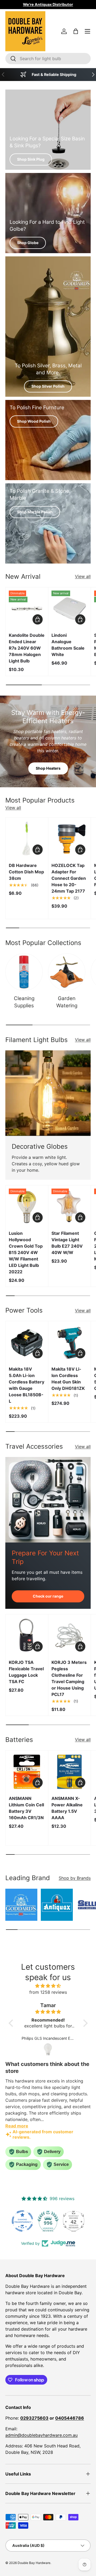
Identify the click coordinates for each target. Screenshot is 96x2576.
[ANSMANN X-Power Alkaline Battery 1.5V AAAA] (69, 1772)
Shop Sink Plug (31, 159)
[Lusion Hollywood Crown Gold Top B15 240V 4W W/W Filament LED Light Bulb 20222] (27, 1207)
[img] (48, 1986)
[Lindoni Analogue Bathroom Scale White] (69, 609)
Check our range (48, 1596)
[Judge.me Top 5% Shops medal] (74, 2221)
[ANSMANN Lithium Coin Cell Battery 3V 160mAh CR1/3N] (27, 1772)
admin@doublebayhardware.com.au (41, 2435)
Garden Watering (67, 1002)
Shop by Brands (75, 1878)
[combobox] (48, 59)
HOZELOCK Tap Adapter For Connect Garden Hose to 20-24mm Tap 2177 (69, 878)
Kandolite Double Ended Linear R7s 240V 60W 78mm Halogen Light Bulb (27, 648)
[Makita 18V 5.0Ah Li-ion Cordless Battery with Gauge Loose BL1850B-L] (27, 1342)
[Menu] (87, 31)
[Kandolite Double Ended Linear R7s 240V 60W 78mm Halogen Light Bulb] (27, 609)
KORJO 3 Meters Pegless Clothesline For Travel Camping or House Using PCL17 (69, 1678)
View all (83, 576)
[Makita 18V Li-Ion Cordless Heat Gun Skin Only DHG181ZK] (69, 1342)
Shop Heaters (48, 768)
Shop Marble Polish (35, 512)
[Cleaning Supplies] (24, 972)
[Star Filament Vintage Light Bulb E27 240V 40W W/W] (69, 1207)
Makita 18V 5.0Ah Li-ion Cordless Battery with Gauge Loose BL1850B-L (27, 1385)
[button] (76, 31)
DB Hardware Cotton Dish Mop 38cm (26, 872)
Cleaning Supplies (24, 1002)
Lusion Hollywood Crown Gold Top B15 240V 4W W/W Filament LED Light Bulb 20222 (26, 1252)
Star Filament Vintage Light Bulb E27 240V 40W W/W (67, 1243)
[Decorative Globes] (48, 1093)
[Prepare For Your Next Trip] (48, 1500)
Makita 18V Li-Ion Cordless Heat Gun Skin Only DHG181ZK (68, 1379)
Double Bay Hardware (34, 2563)
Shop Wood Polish (34, 421)
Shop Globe (28, 243)
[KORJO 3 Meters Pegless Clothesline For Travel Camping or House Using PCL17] (69, 1636)
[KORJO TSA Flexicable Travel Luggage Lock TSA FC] (27, 1636)
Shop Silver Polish (48, 386)
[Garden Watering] (67, 972)
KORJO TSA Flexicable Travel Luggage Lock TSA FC (26, 1672)
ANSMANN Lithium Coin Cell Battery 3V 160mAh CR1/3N (26, 1808)
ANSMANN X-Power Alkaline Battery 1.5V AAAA (67, 1808)
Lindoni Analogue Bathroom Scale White (68, 645)
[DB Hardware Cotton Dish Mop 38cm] (27, 839)
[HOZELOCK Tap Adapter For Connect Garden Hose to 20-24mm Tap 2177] (69, 839)
